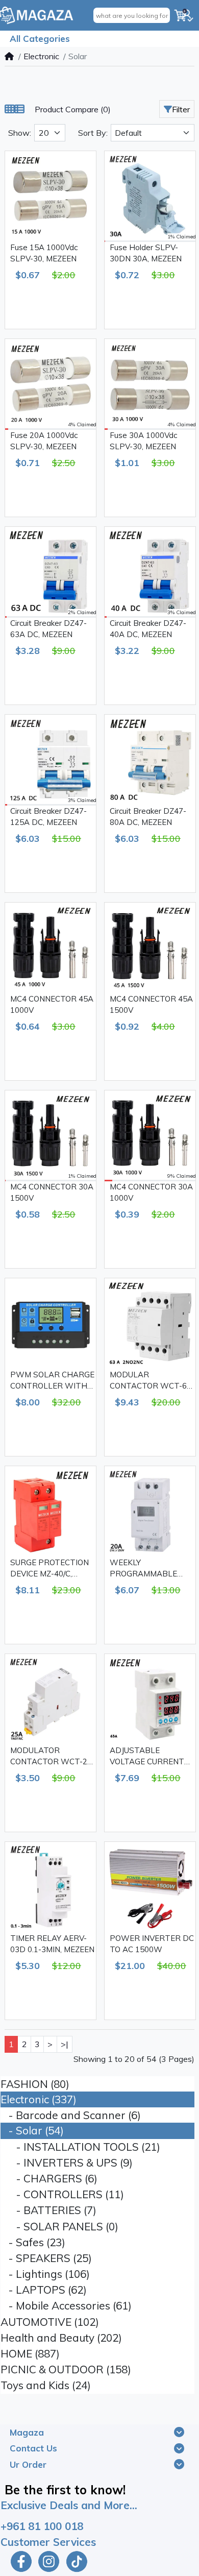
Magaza (27, 2432)
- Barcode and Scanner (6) (71, 2115)
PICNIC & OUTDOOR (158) (66, 2369)
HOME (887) (30, 2353)
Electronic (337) (39, 2099)
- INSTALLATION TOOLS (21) (80, 2147)
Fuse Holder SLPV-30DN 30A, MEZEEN (146, 253)
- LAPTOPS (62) (44, 2290)
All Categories (40, 39)
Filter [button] (181, 109)
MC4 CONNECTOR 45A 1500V (151, 1005)
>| (65, 2044)
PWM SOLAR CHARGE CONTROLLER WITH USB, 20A (52, 1381)
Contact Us (33, 2448)
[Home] (9, 56)
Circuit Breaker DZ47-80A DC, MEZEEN (148, 817)
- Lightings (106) (45, 2274)
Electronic (41, 56)
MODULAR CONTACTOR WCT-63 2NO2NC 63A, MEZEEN (151, 1381)
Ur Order (28, 2464)
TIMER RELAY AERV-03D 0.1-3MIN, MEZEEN (52, 1944)
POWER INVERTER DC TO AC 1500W (152, 1944)
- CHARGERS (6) (49, 2178)
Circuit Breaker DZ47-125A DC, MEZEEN (48, 817)
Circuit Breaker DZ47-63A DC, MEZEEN (48, 629)
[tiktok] (78, 2561)
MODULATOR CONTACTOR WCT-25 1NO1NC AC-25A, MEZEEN (51, 1757)
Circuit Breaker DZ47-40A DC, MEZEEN (148, 629)
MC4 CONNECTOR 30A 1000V (151, 1193)
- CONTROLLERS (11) (62, 2194)
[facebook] (20, 2561)
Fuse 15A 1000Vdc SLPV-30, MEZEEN (44, 253)
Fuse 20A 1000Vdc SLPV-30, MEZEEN (44, 441)
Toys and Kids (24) (46, 2385)
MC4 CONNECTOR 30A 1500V (52, 1193)
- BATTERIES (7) (48, 2210)
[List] (19, 109)
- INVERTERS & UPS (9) (67, 2162)
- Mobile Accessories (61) (66, 2305)
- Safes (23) (33, 2242)
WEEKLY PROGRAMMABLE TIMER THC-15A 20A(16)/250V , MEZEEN (143, 1569)
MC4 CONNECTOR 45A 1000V (52, 1005)
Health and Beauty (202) (61, 2338)
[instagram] (49, 2561)
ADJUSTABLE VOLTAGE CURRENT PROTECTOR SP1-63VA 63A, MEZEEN (147, 1757)
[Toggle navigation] (179, 2432)
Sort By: (93, 133)
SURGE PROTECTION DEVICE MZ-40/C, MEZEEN (49, 1569)
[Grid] (10, 109)
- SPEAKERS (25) (46, 2258)
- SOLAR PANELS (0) (59, 2226)
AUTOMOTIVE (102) (50, 2322)
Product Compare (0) (73, 109)
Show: (20, 133)
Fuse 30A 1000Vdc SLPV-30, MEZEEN (143, 441)
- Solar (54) (32, 2130)
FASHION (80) (35, 2084)
